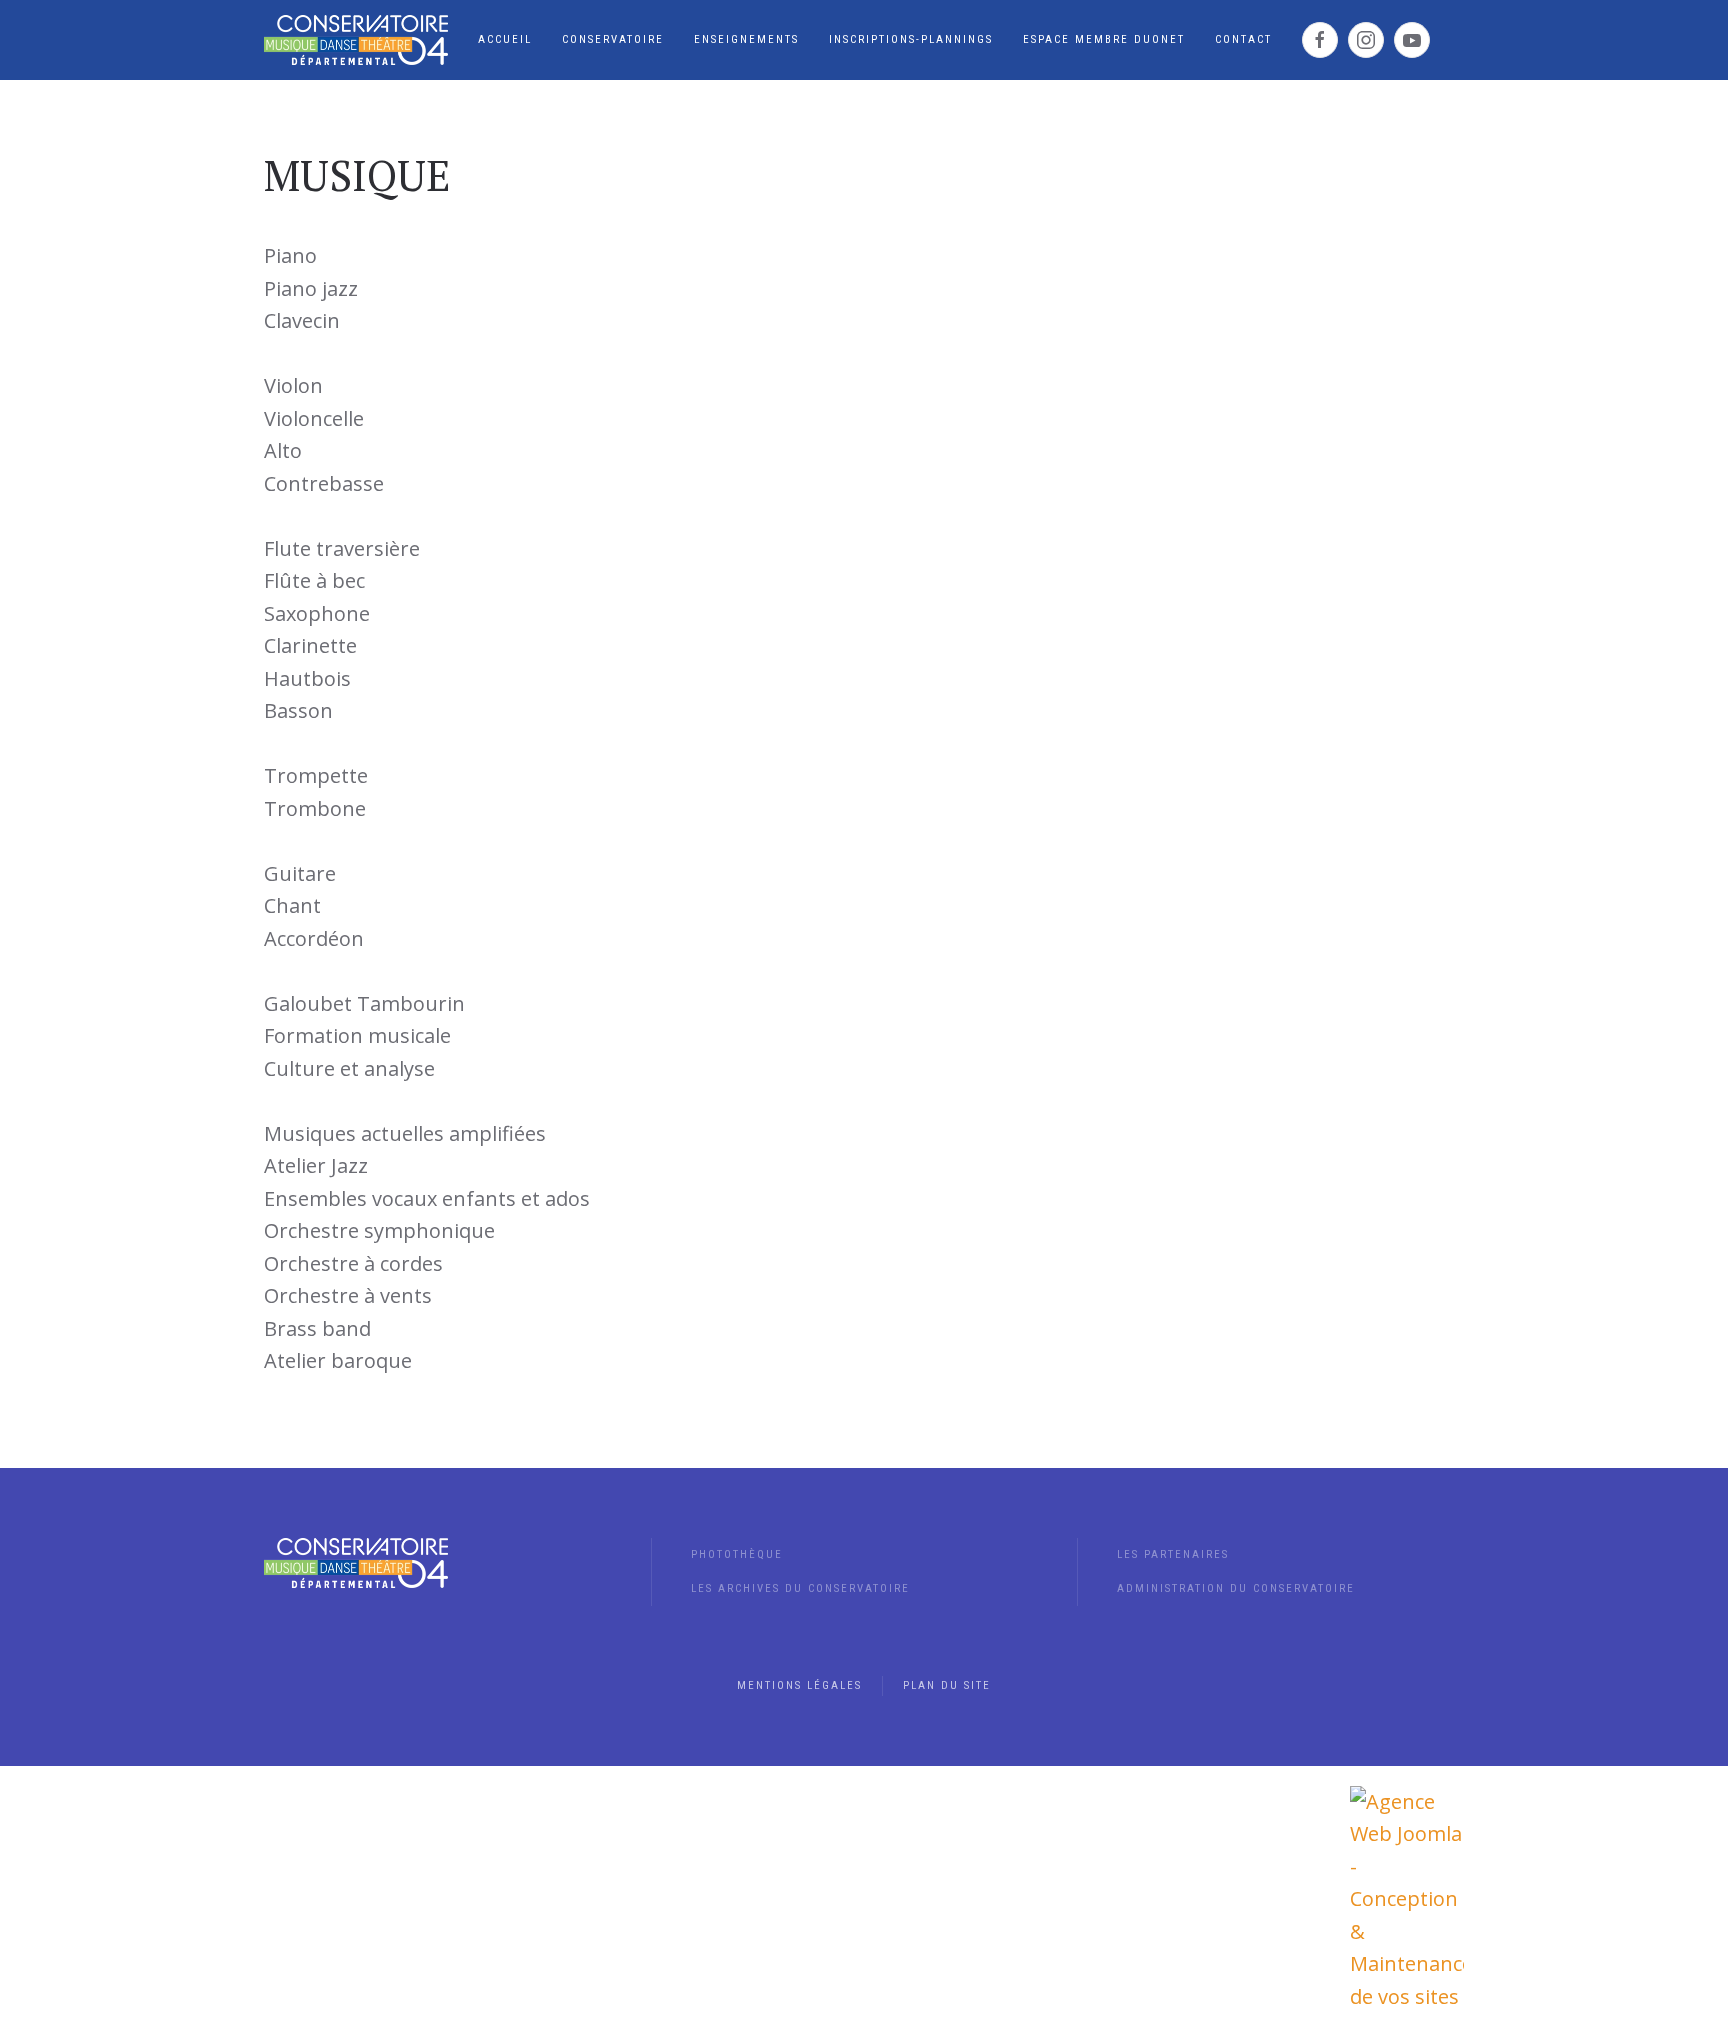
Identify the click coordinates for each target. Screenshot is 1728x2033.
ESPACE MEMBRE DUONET (1104, 39)
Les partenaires (1173, 1554)
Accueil (505, 39)
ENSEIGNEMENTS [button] (746, 39)
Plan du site (947, 1685)
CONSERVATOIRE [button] (613, 39)
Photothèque (737, 1554)
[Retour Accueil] (356, 40)
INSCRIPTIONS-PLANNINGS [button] (911, 39)
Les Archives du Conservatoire (800, 1588)
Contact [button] (1243, 39)
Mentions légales (799, 1685)
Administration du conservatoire (1236, 1588)
